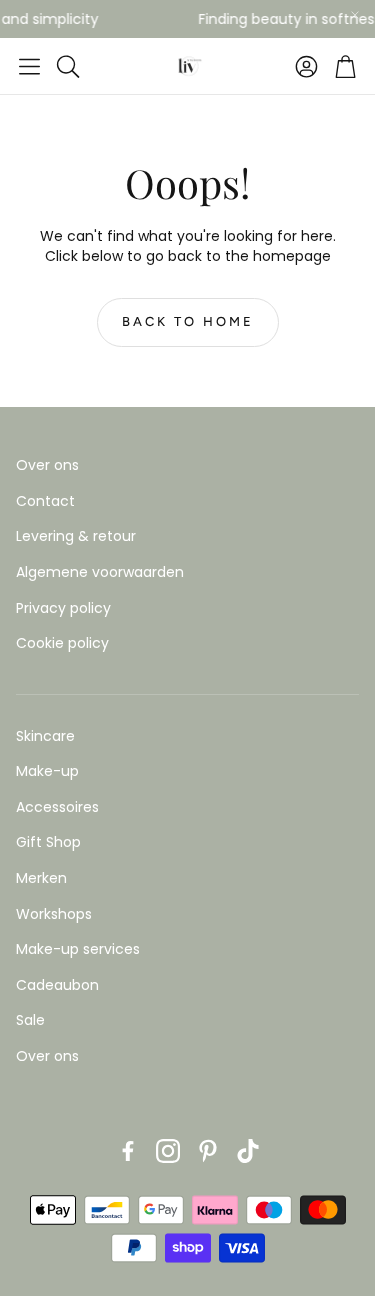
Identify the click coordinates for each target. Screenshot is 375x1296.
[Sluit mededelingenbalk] (355, 15)
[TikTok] (248, 1151)
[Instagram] (168, 1151)
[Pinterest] (208, 1151)
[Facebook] (128, 1151)
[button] (29, 66)
